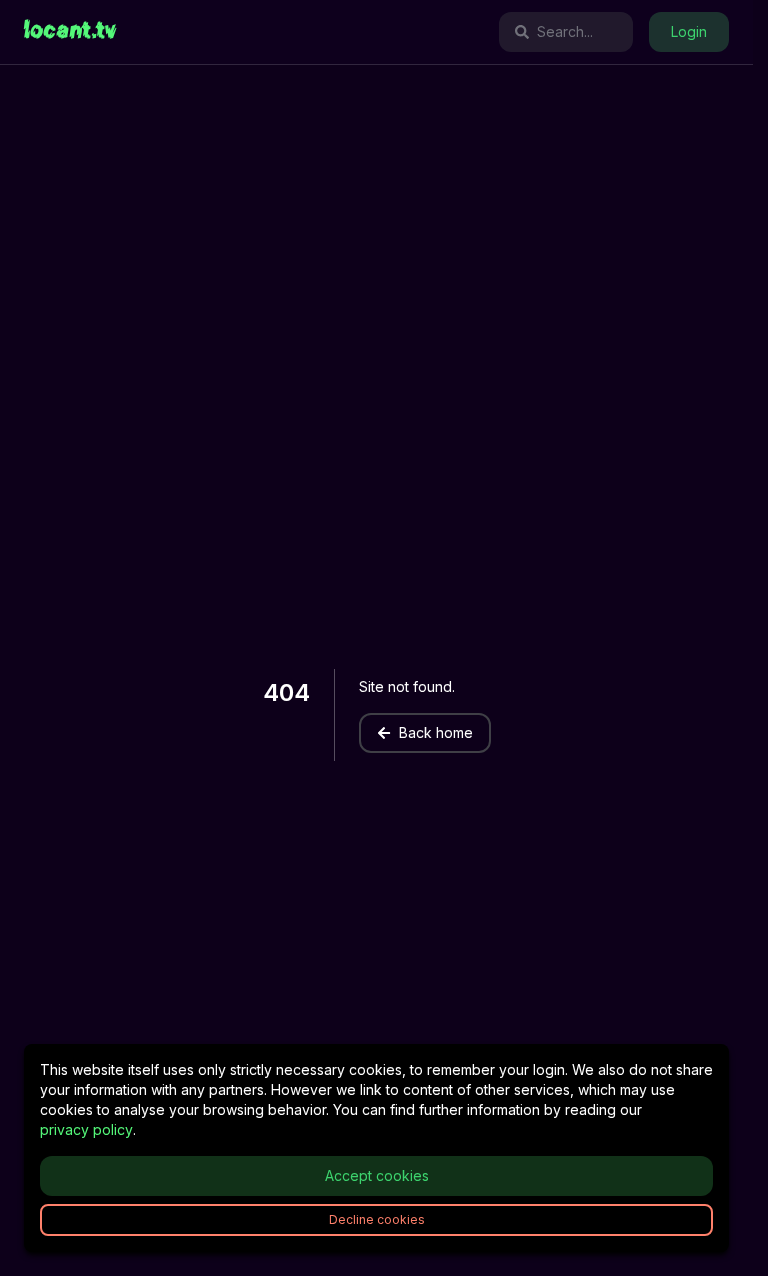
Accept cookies (377, 1175)
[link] (70, 32)
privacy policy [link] (86, 1129)
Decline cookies (377, 1219)
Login (689, 31)
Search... (565, 31)
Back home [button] (436, 732)
